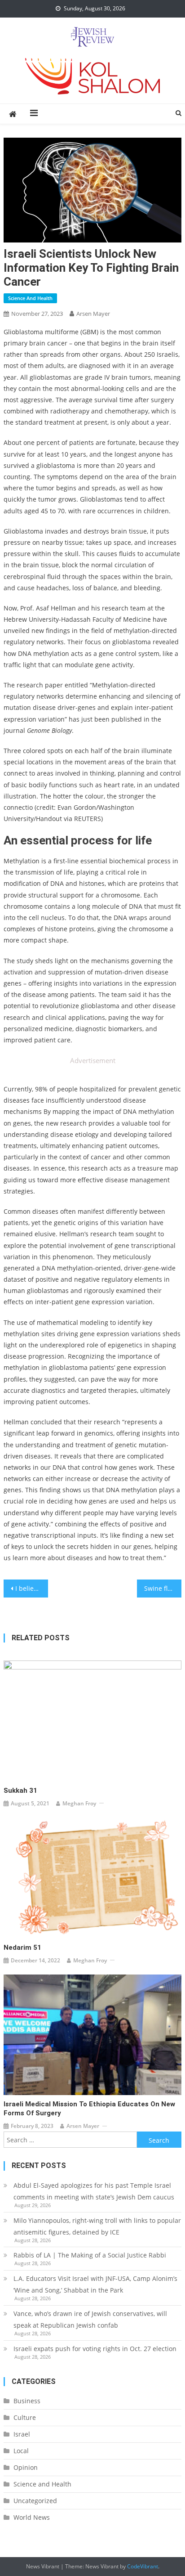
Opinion (26, 2467)
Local (21, 2451)
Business (27, 2401)
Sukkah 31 (20, 1791)
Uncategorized (35, 2501)
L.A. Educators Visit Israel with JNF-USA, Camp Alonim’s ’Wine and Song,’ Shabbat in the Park (95, 2284)
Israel (22, 2434)
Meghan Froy (79, 1803)
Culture (25, 2417)
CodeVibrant (143, 2566)
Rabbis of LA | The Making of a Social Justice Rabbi (90, 2255)
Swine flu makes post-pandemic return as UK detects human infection (163, 1588)
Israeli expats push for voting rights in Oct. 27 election (96, 2349)
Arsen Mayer (93, 314)
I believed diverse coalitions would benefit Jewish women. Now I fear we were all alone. (32, 1588)
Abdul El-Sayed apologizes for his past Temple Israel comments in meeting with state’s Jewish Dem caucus (94, 2191)
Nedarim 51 (22, 1948)
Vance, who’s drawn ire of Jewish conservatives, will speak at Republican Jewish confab (90, 2319)
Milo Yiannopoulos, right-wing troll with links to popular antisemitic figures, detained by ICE (97, 2226)
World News (32, 2517)
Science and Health (30, 298)
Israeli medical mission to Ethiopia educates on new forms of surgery (89, 2109)
